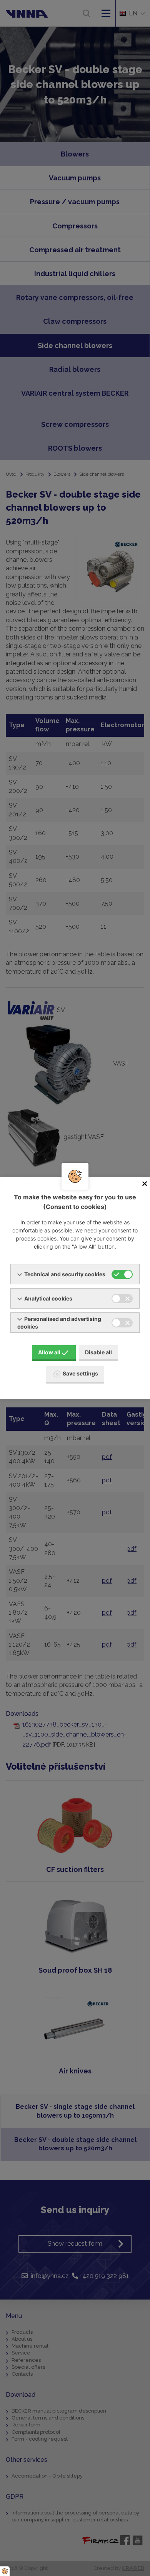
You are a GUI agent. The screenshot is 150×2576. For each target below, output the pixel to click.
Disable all (98, 1352)
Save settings (80, 1373)
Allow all (49, 1352)
